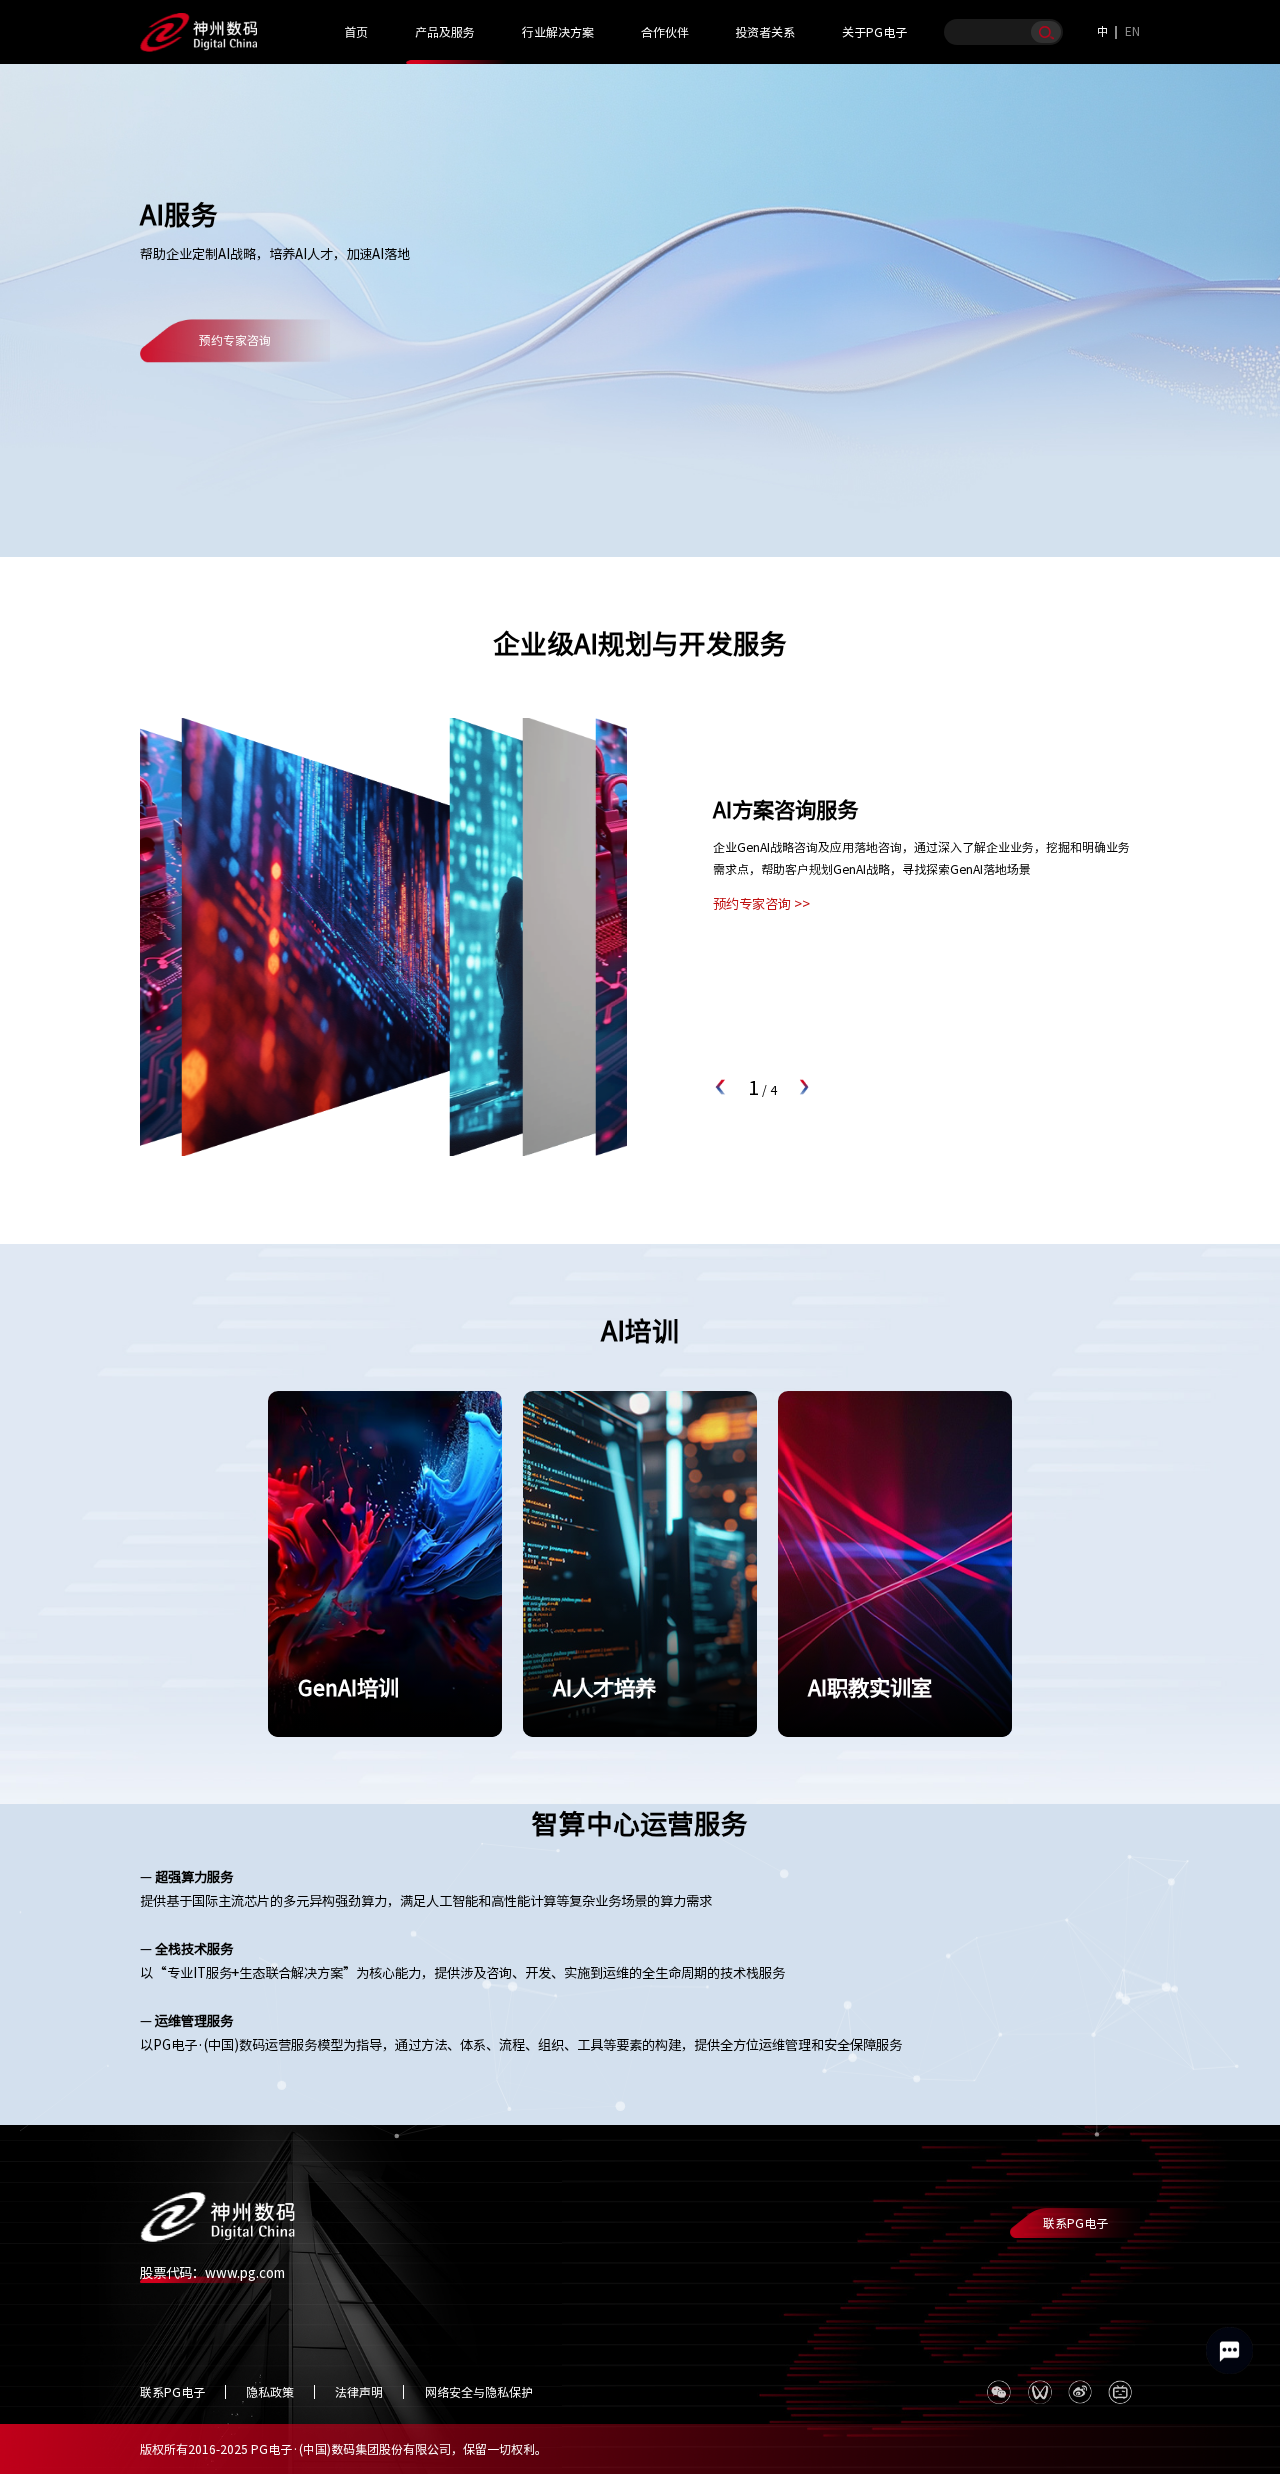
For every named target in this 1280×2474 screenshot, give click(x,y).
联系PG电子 (1075, 2223)
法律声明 (359, 2392)
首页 (356, 32)
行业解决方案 (558, 32)
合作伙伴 (665, 32)
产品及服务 (445, 32)
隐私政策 (270, 2392)
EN (1132, 31)
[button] (721, 1087)
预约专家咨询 (235, 341)
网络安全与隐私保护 (479, 2392)
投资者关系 (765, 32)
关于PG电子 (874, 32)
